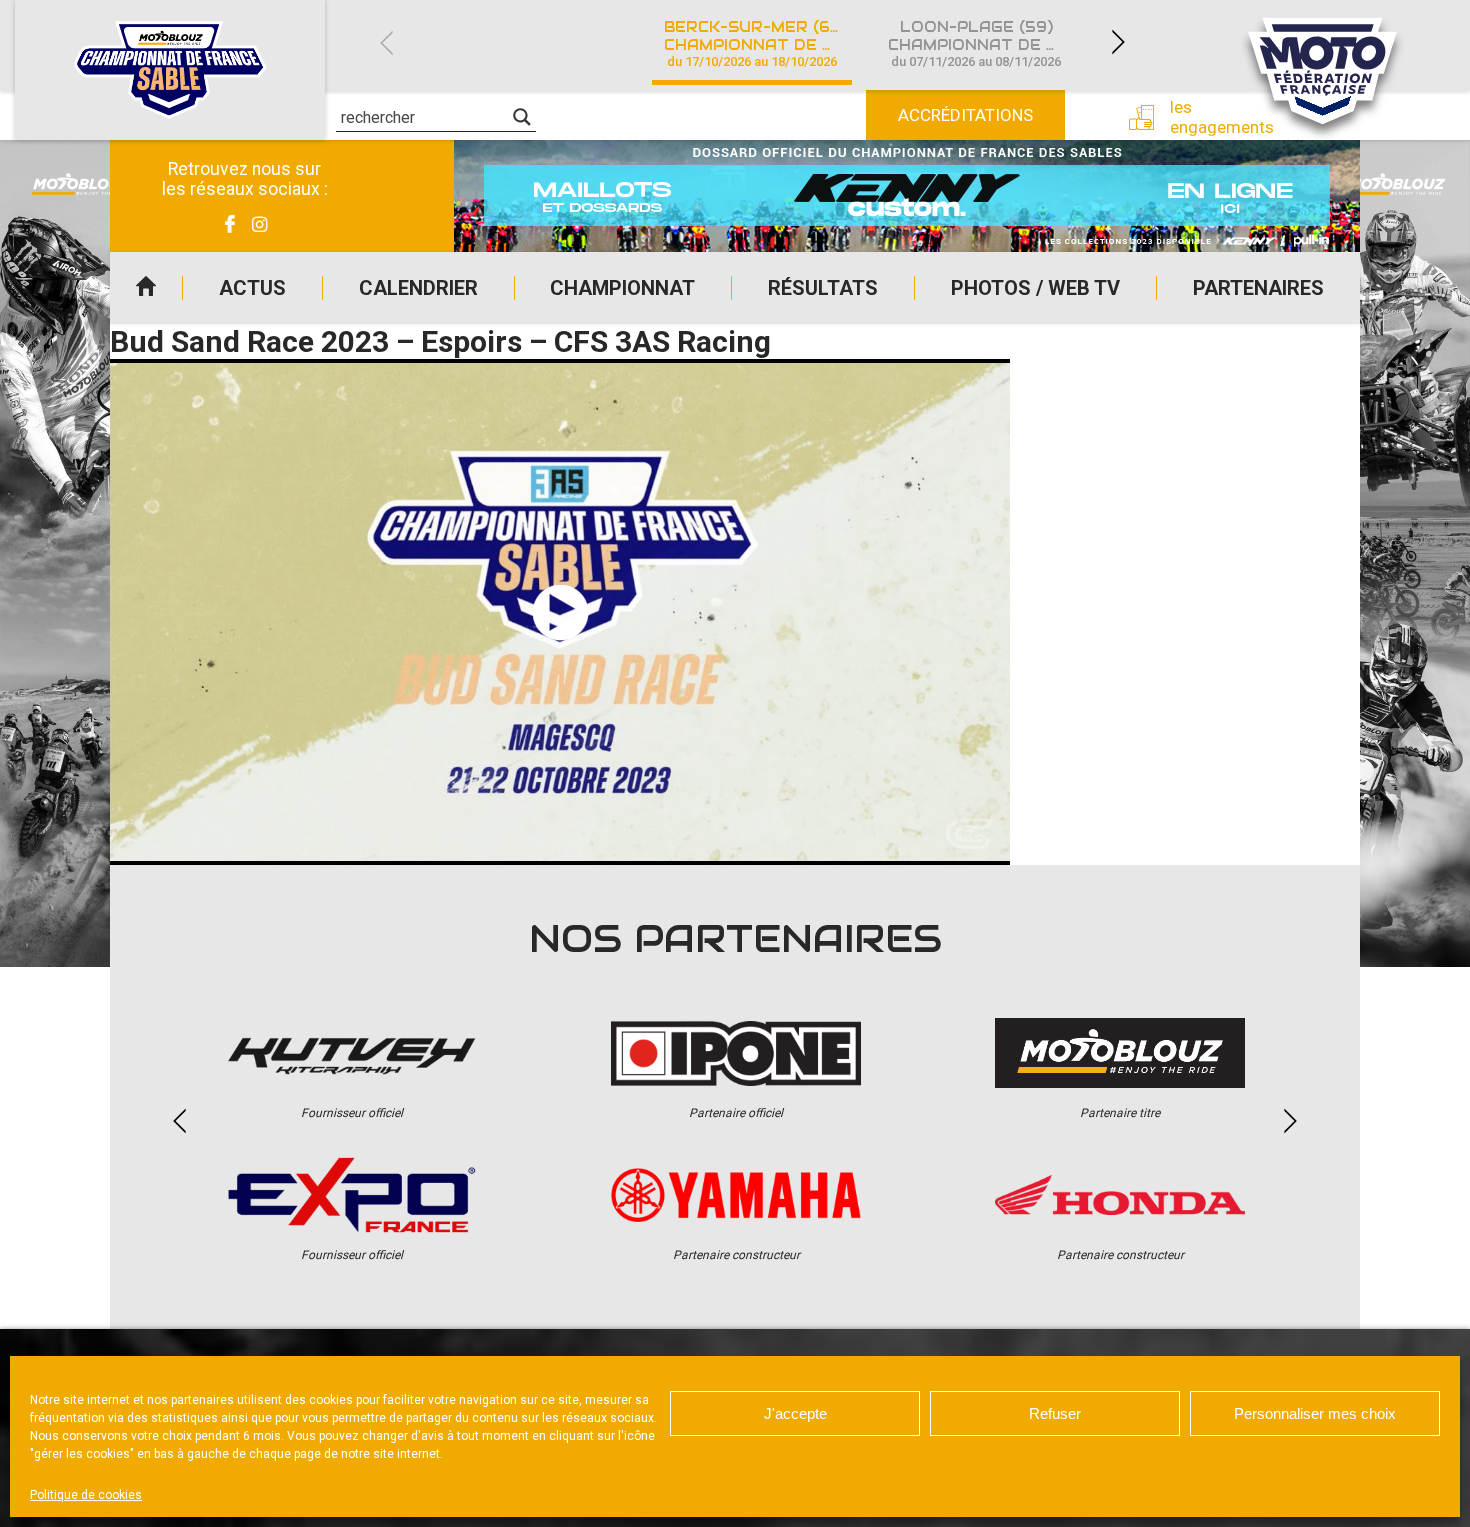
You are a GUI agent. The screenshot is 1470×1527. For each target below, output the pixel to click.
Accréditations (965, 115)
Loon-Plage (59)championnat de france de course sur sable (988, 43)
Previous (386, 42)
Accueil (146, 288)
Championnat (622, 288)
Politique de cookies (86, 1495)
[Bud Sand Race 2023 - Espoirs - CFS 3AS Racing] (560, 612)
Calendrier (418, 288)
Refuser (1055, 1413)
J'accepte (795, 1413)
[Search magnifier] (522, 117)
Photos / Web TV (1035, 288)
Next (1118, 42)
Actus (252, 288)
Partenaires (1258, 288)
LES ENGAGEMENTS (1207, 117)
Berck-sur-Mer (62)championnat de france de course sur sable (764, 43)
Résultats (823, 288)
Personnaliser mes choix (1315, 1413)
